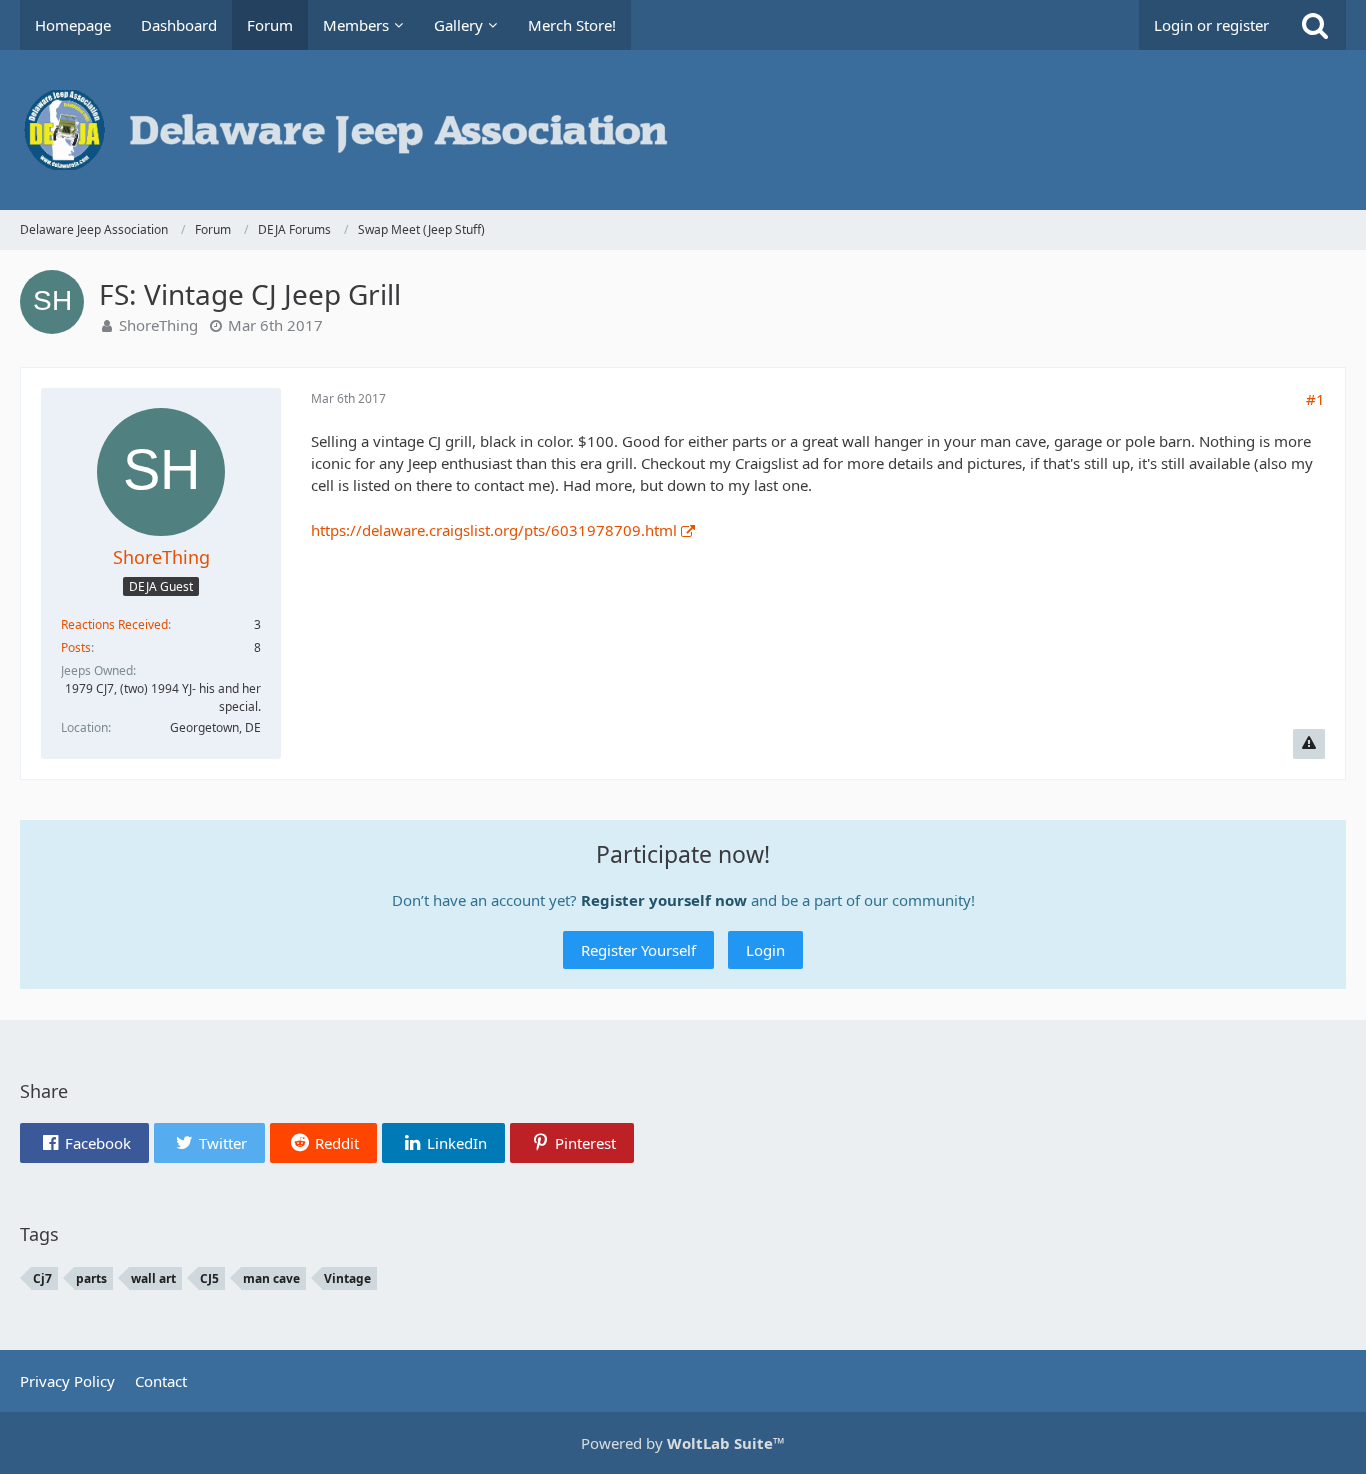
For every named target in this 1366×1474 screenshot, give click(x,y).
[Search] (1315, 25)
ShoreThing (158, 325)
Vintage (347, 1278)
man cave (271, 1278)
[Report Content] (1309, 744)
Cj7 (42, 1278)
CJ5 (209, 1278)
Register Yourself (638, 950)
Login (765, 950)
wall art (153, 1278)
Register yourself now (664, 900)
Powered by (683, 1443)
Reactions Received (114, 624)
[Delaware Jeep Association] (683, 130)
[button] (84, 1143)
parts (91, 1278)
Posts (76, 647)
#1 (1315, 399)
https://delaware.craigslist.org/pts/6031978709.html (494, 530)
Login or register (1211, 25)
